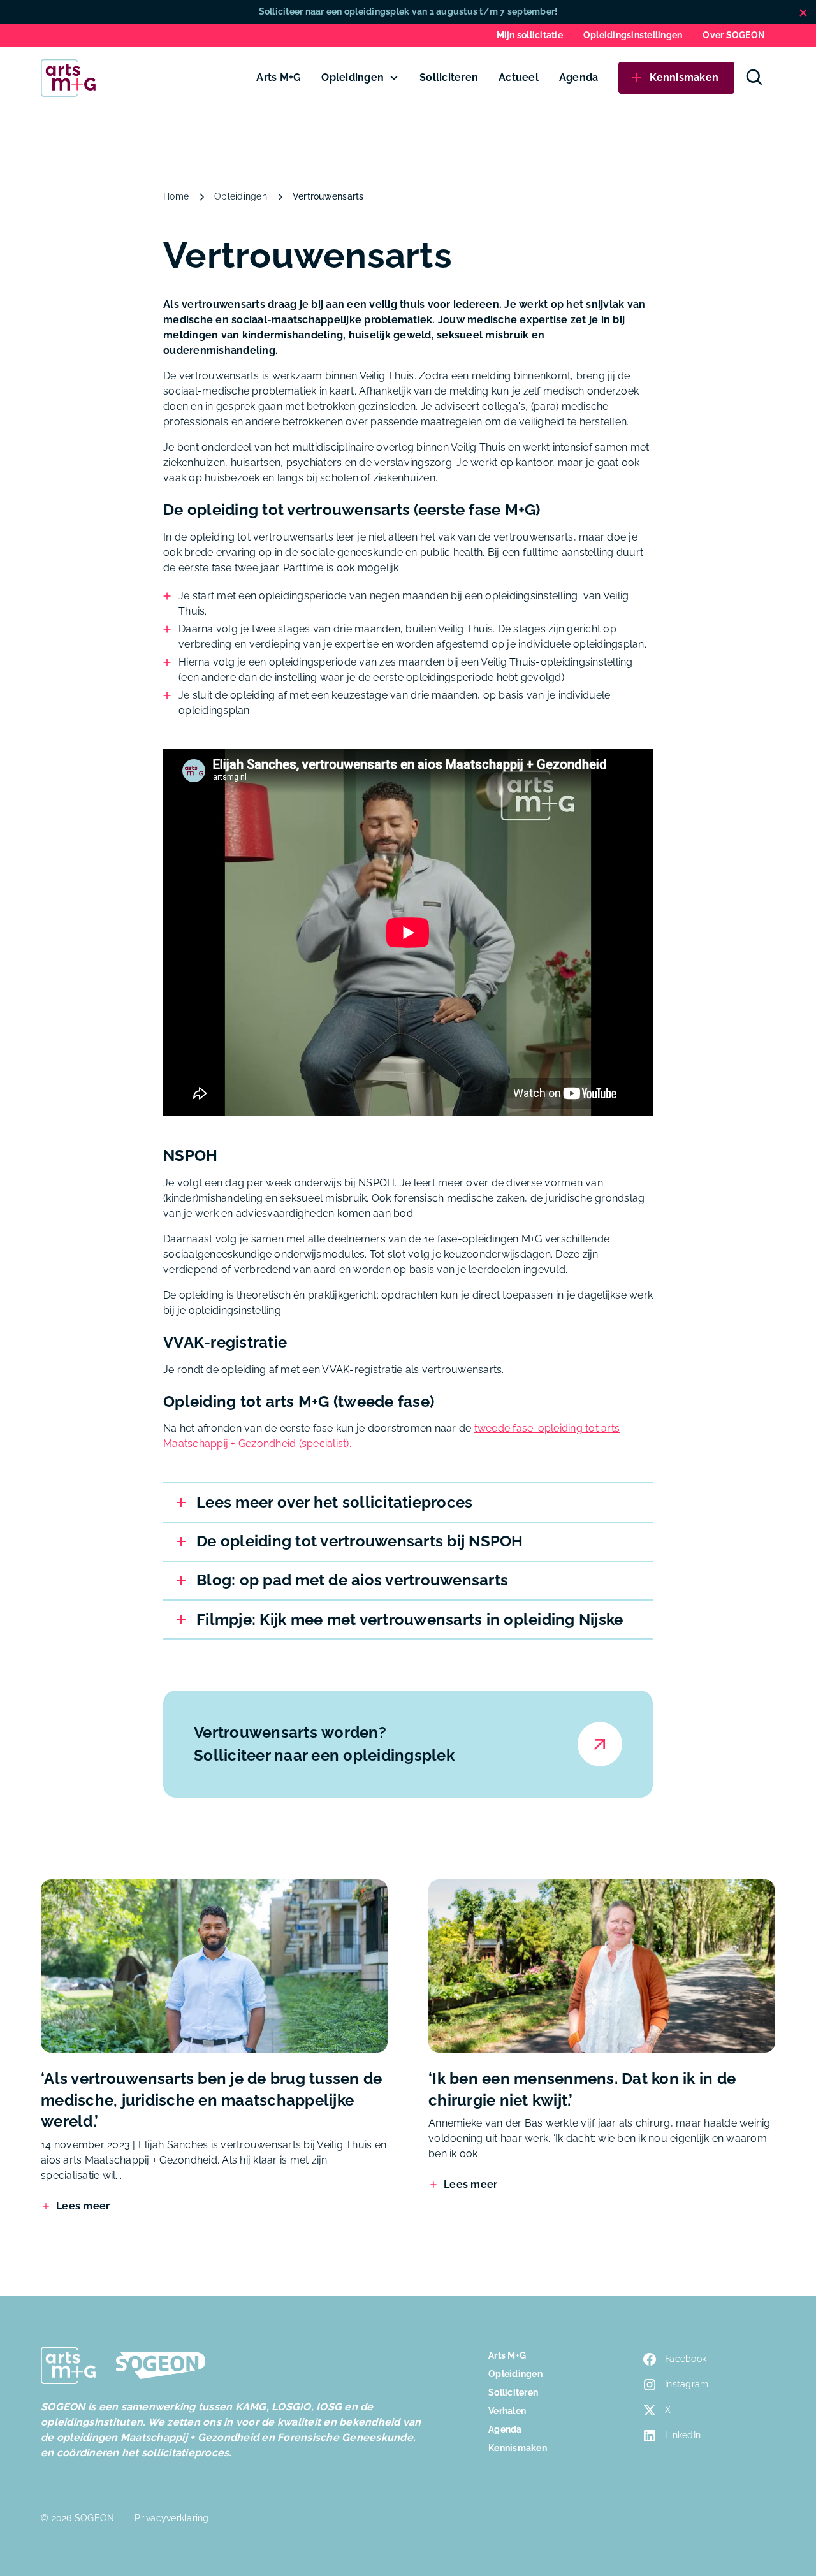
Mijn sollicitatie (530, 35)
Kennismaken (518, 2448)
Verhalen (507, 2411)
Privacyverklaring (171, 2518)
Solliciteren (449, 77)
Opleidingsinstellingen (633, 35)
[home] (68, 78)
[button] (360, 78)
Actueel (519, 77)
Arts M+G (279, 77)
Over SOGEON (734, 35)
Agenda (579, 77)
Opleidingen (353, 77)
